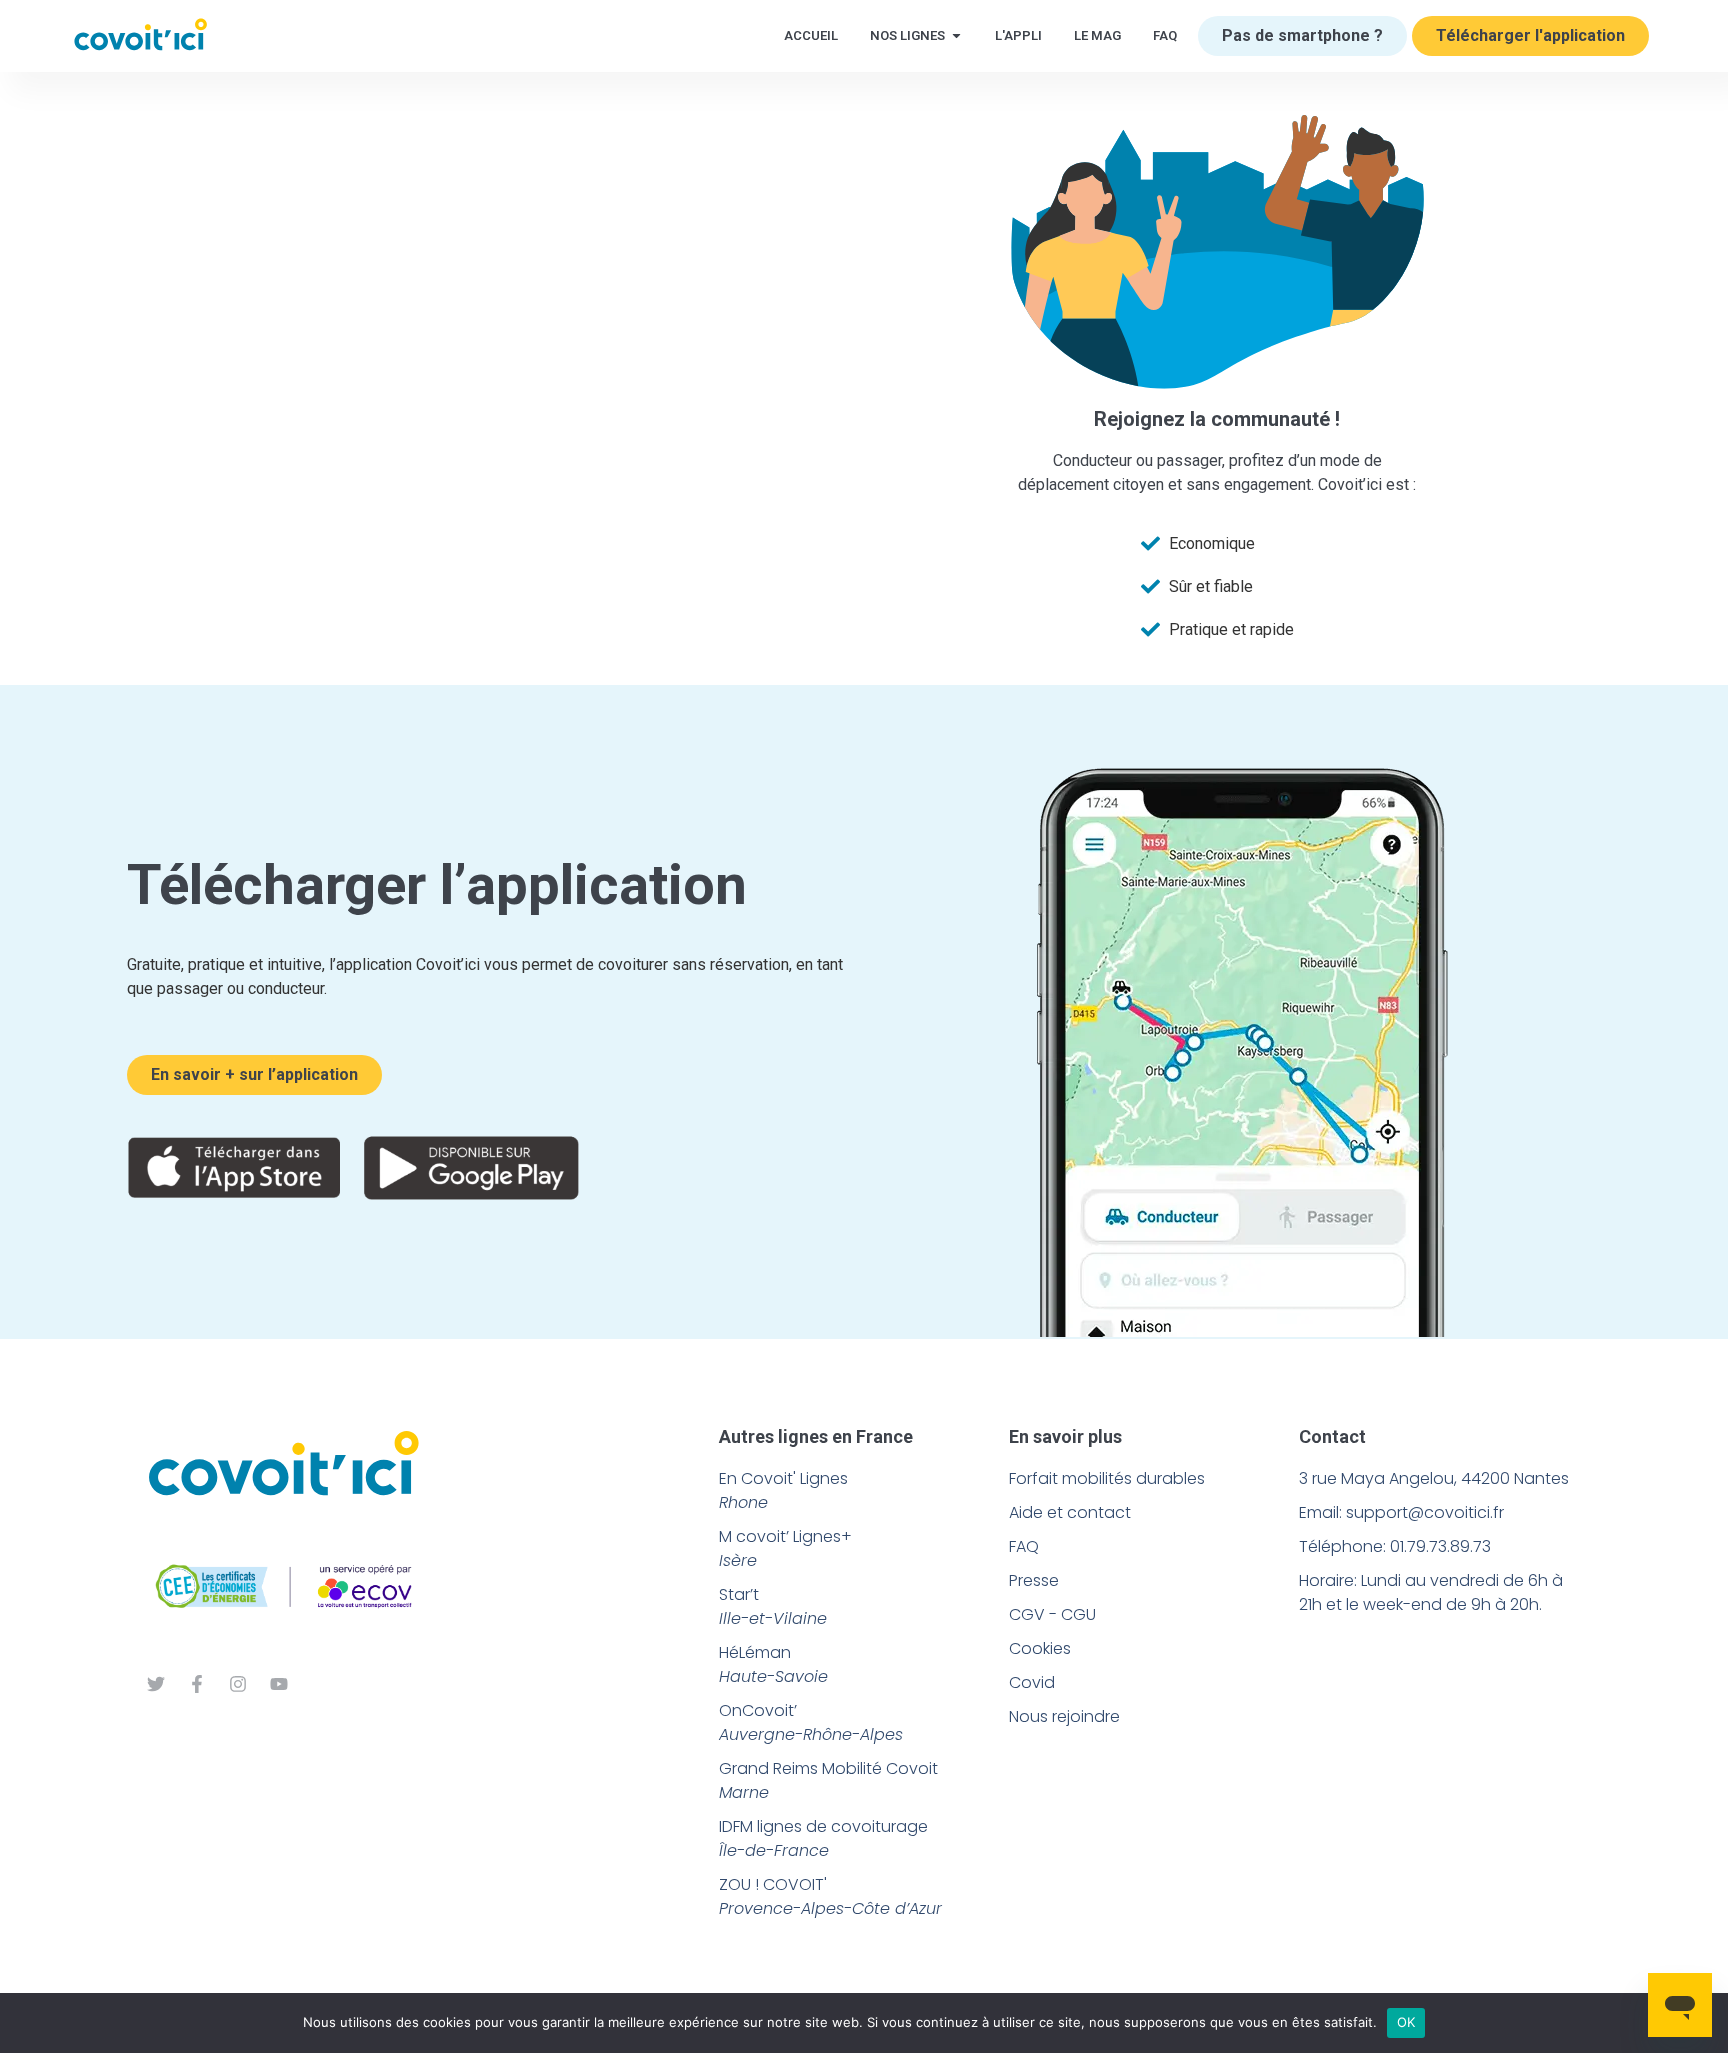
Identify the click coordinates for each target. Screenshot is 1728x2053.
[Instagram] (238, 1684)
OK (1406, 2022)
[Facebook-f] (197, 1684)
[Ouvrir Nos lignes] (956, 36)
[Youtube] (279, 1684)
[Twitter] (156, 1684)
